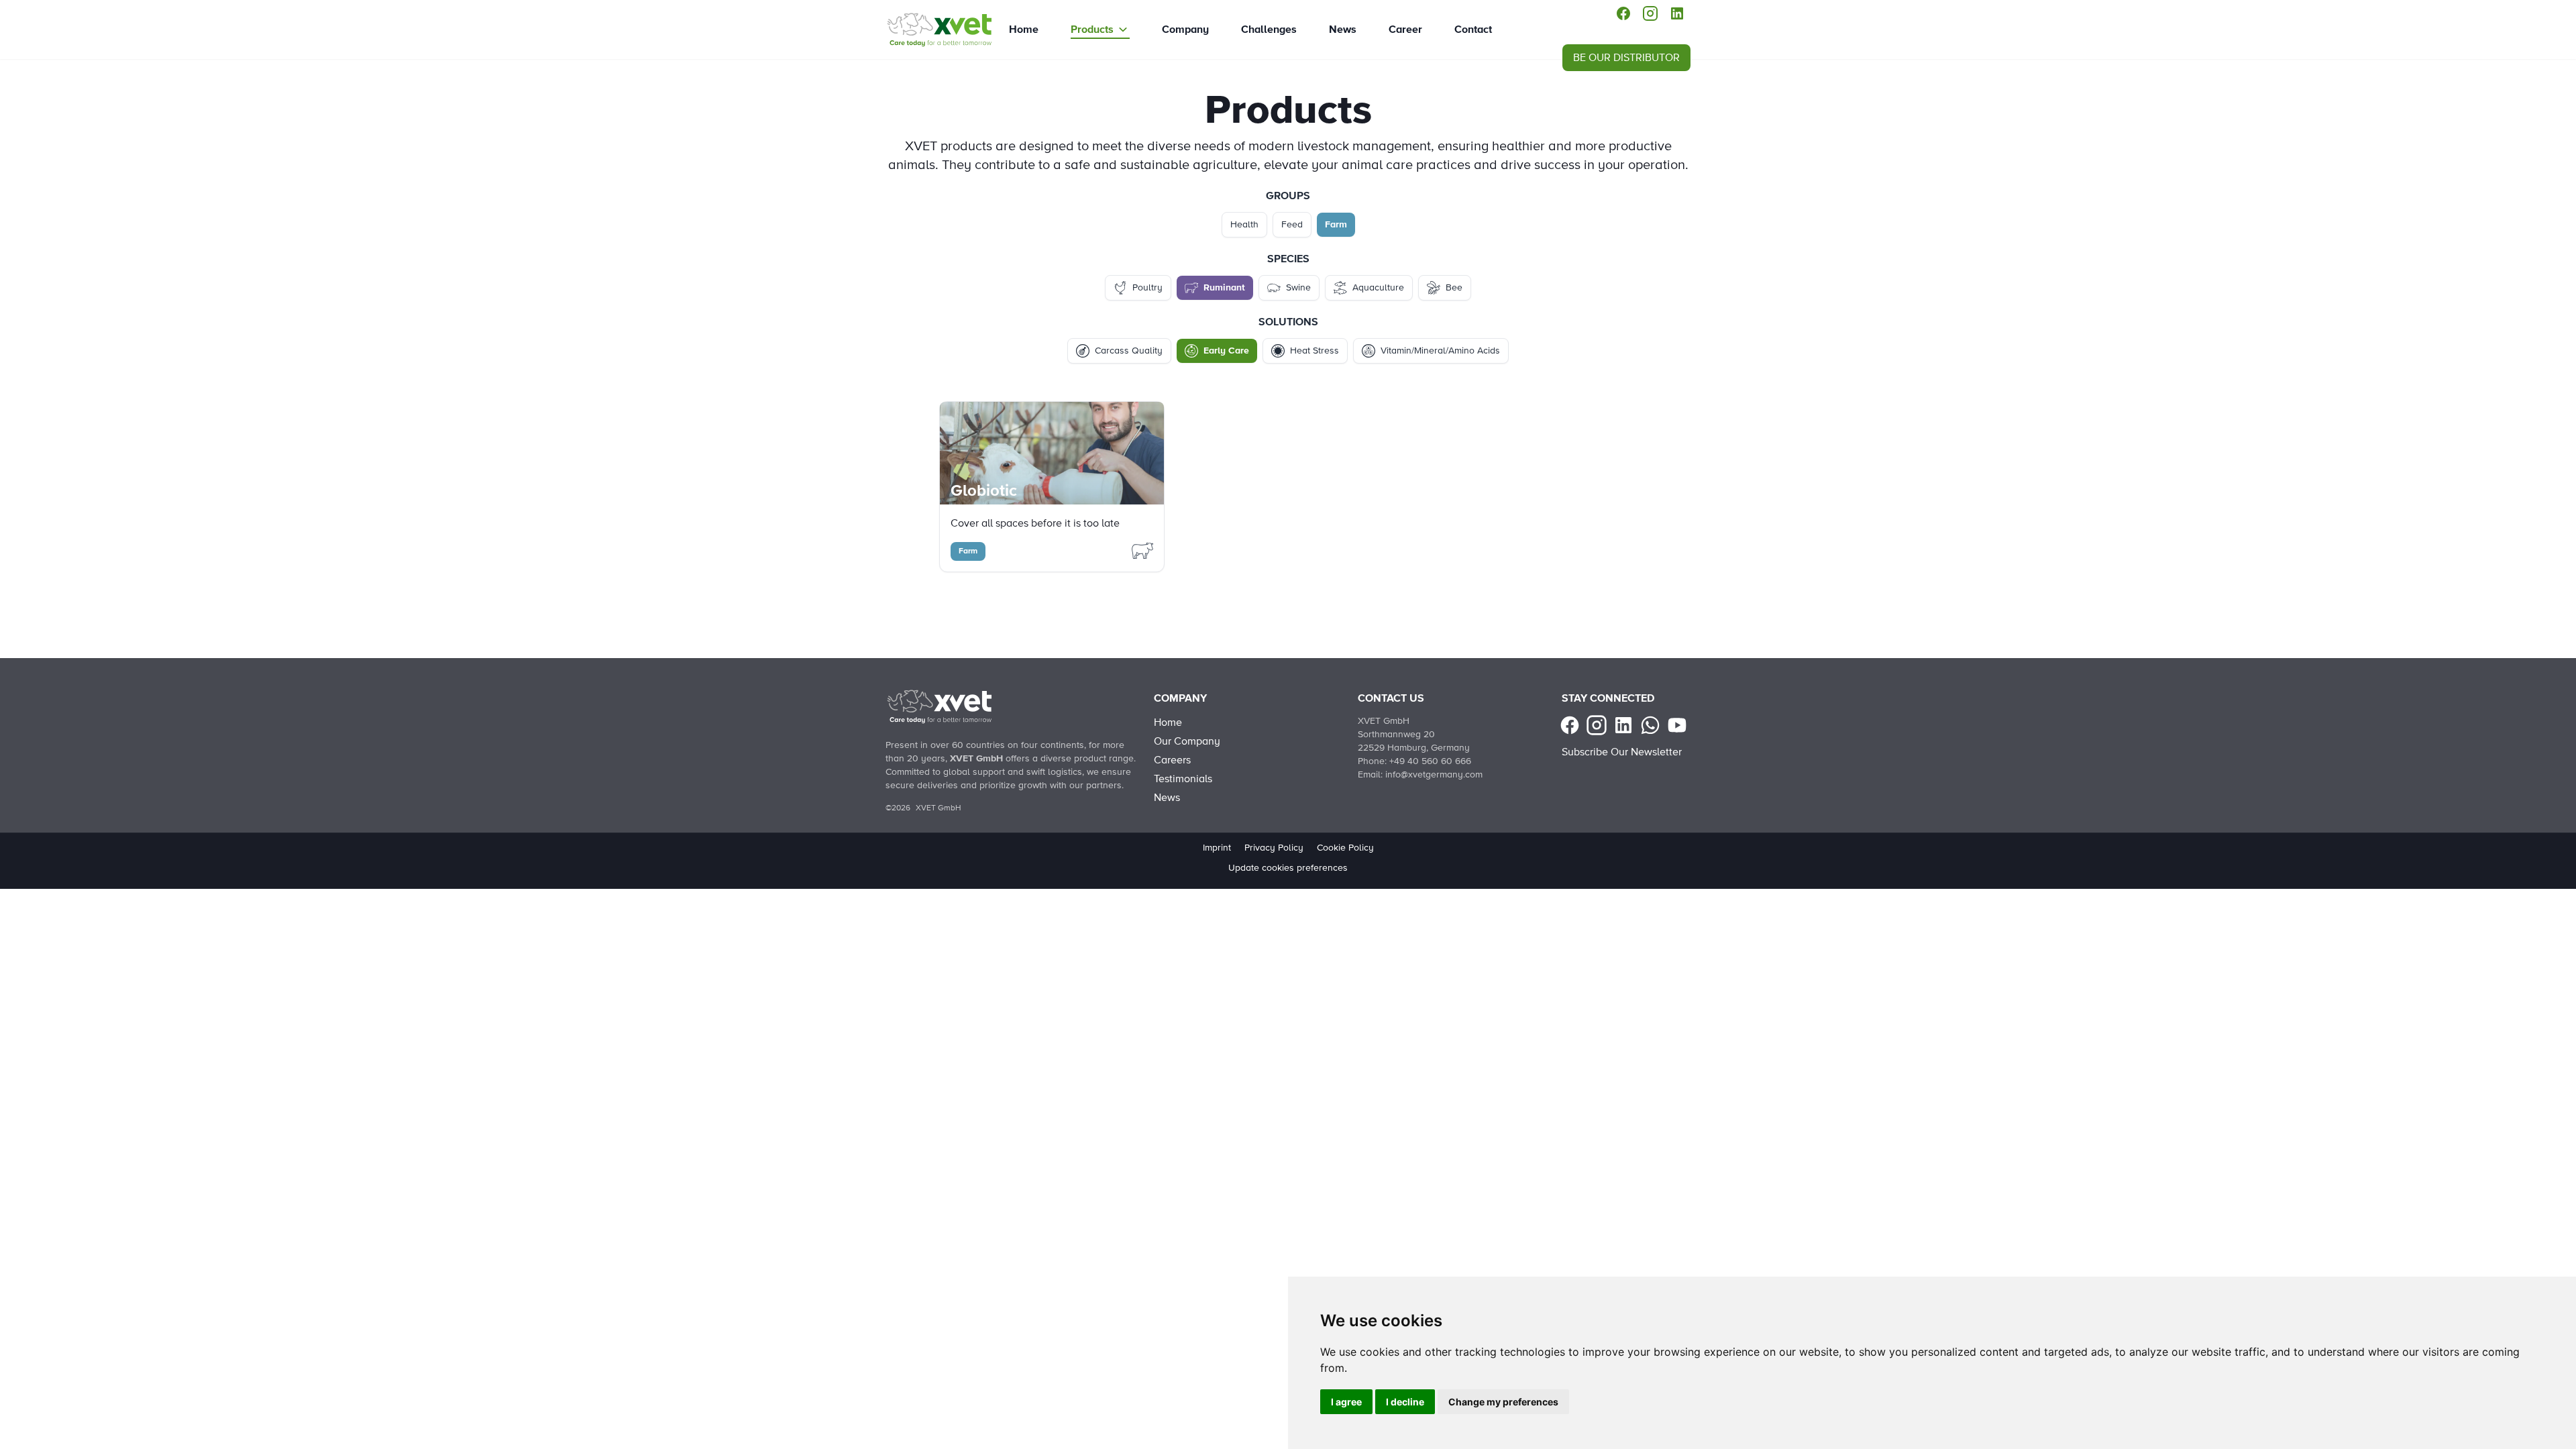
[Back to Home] (939, 706)
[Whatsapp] (1650, 725)
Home (1024, 30)
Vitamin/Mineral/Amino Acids (1440, 351)
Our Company (1187, 741)
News (1343, 30)
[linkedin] (1677, 13)
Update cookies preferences (1288, 868)
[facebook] (1623, 13)
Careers (1172, 760)
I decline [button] (1405, 1402)
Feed (1292, 225)
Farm (1336, 225)
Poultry (1147, 288)
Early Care (1226, 351)
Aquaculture (1378, 288)
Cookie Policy (1345, 848)
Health (1244, 225)
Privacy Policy (1274, 848)
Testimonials (1183, 779)
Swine (1298, 288)
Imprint (1217, 848)
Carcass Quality (1129, 351)
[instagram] (1650, 13)
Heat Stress (1314, 351)
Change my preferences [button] (1503, 1402)
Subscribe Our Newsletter (1622, 752)
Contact (1473, 30)
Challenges (1269, 30)
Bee (1454, 288)
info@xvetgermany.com (1434, 775)
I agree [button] (1346, 1402)
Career (1405, 30)
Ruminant (1224, 288)
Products (1092, 30)
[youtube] (1677, 725)
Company (1185, 30)
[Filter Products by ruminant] (1142, 550)
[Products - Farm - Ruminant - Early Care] (939, 30)
